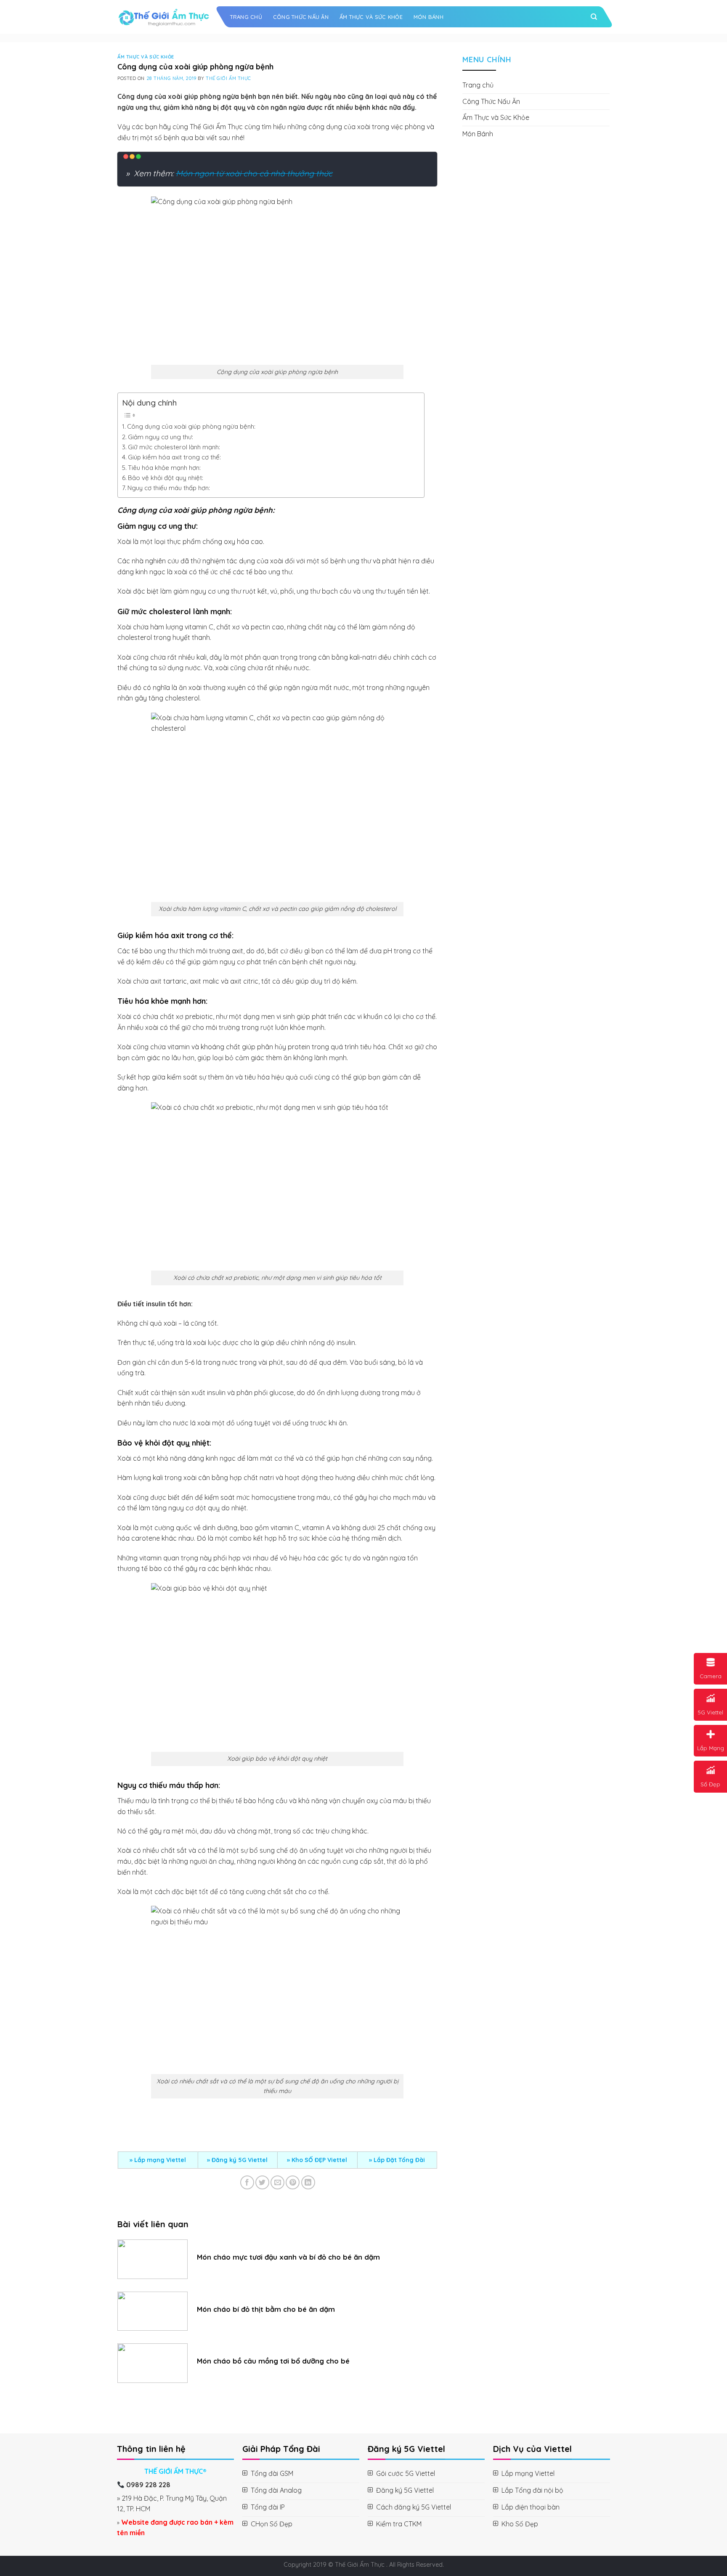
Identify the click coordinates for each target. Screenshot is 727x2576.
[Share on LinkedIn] (308, 2182)
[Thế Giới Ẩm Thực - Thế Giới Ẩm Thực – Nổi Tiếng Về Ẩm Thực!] (164, 17)
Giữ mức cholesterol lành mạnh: (174, 447)
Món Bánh (429, 17)
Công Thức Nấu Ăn (301, 17)
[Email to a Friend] (277, 2182)
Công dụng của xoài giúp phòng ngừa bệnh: (191, 426)
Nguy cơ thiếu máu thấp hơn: (169, 488)
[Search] (594, 17)
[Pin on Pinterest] (293, 2182)
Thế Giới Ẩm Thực (228, 78)
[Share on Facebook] (247, 2182)
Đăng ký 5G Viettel (240, 2160)
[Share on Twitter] (262, 2182)
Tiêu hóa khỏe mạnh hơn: (164, 468)
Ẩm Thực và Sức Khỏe (371, 17)
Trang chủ (246, 17)
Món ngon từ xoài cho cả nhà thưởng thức (254, 173)
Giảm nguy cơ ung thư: (161, 437)
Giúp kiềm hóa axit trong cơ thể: (174, 457)
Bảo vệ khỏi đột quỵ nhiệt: (166, 478)
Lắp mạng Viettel (160, 2160)
